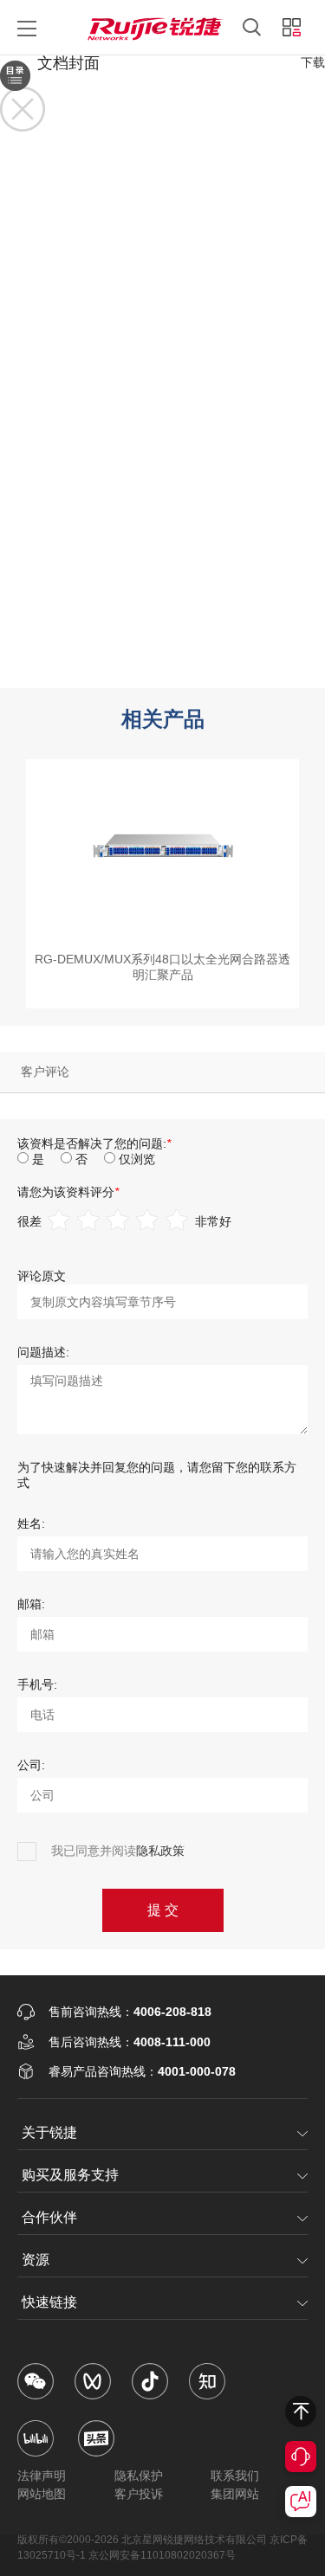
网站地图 (42, 2494)
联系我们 (235, 2476)
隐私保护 (139, 2476)
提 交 (163, 1910)
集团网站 (235, 2494)
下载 (313, 62)
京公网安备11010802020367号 (162, 2555)
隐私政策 (160, 1851)
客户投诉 (139, 2494)
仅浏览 (137, 1159)
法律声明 (42, 2476)
